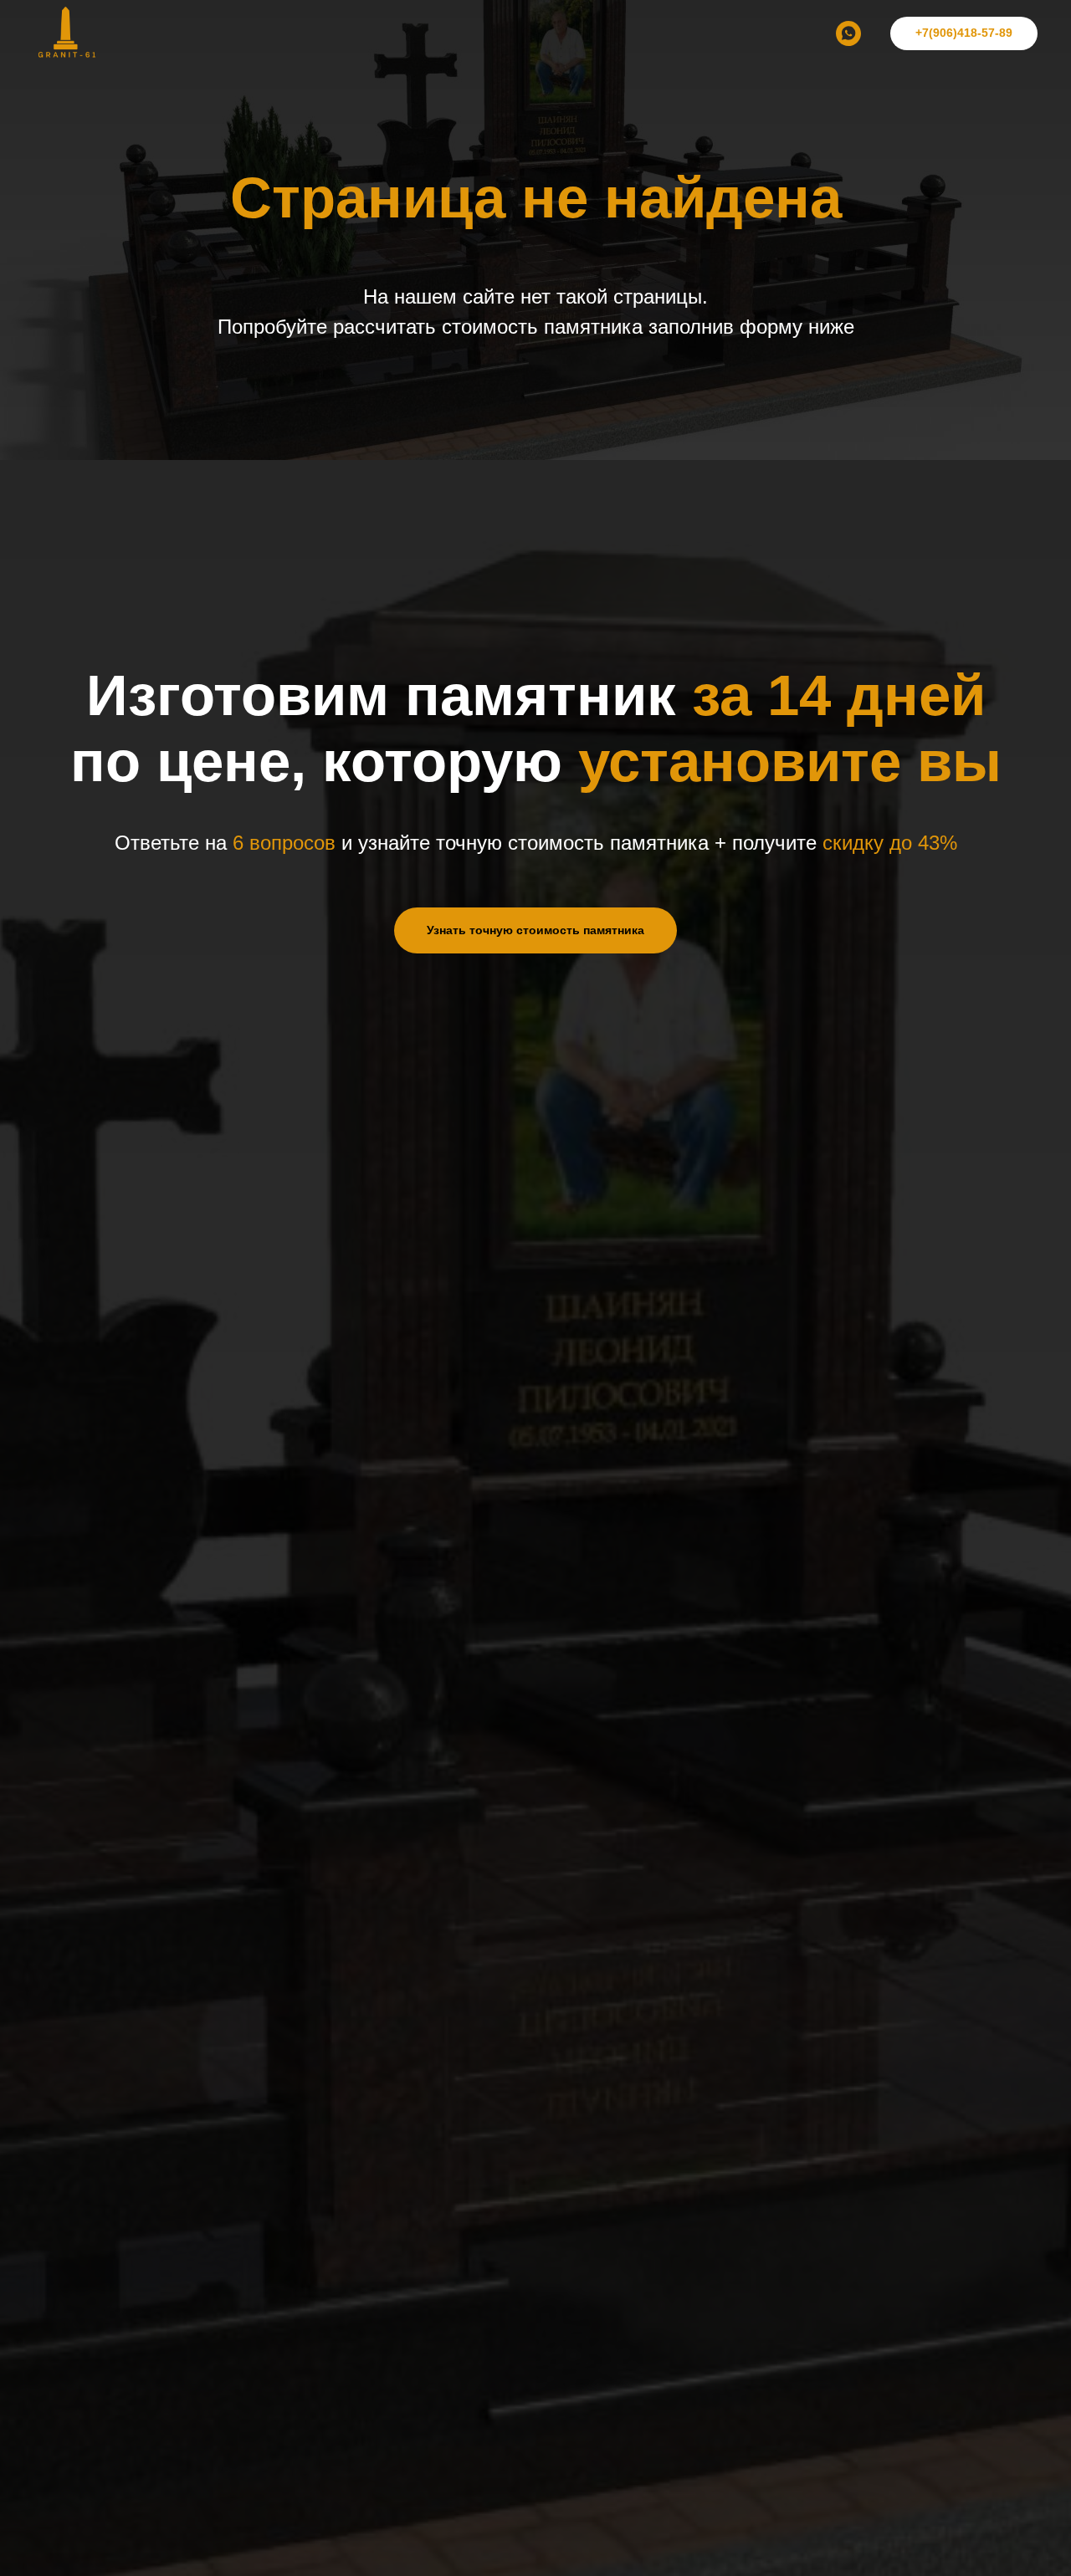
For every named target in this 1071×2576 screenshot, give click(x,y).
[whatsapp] (848, 33)
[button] (535, 930)
